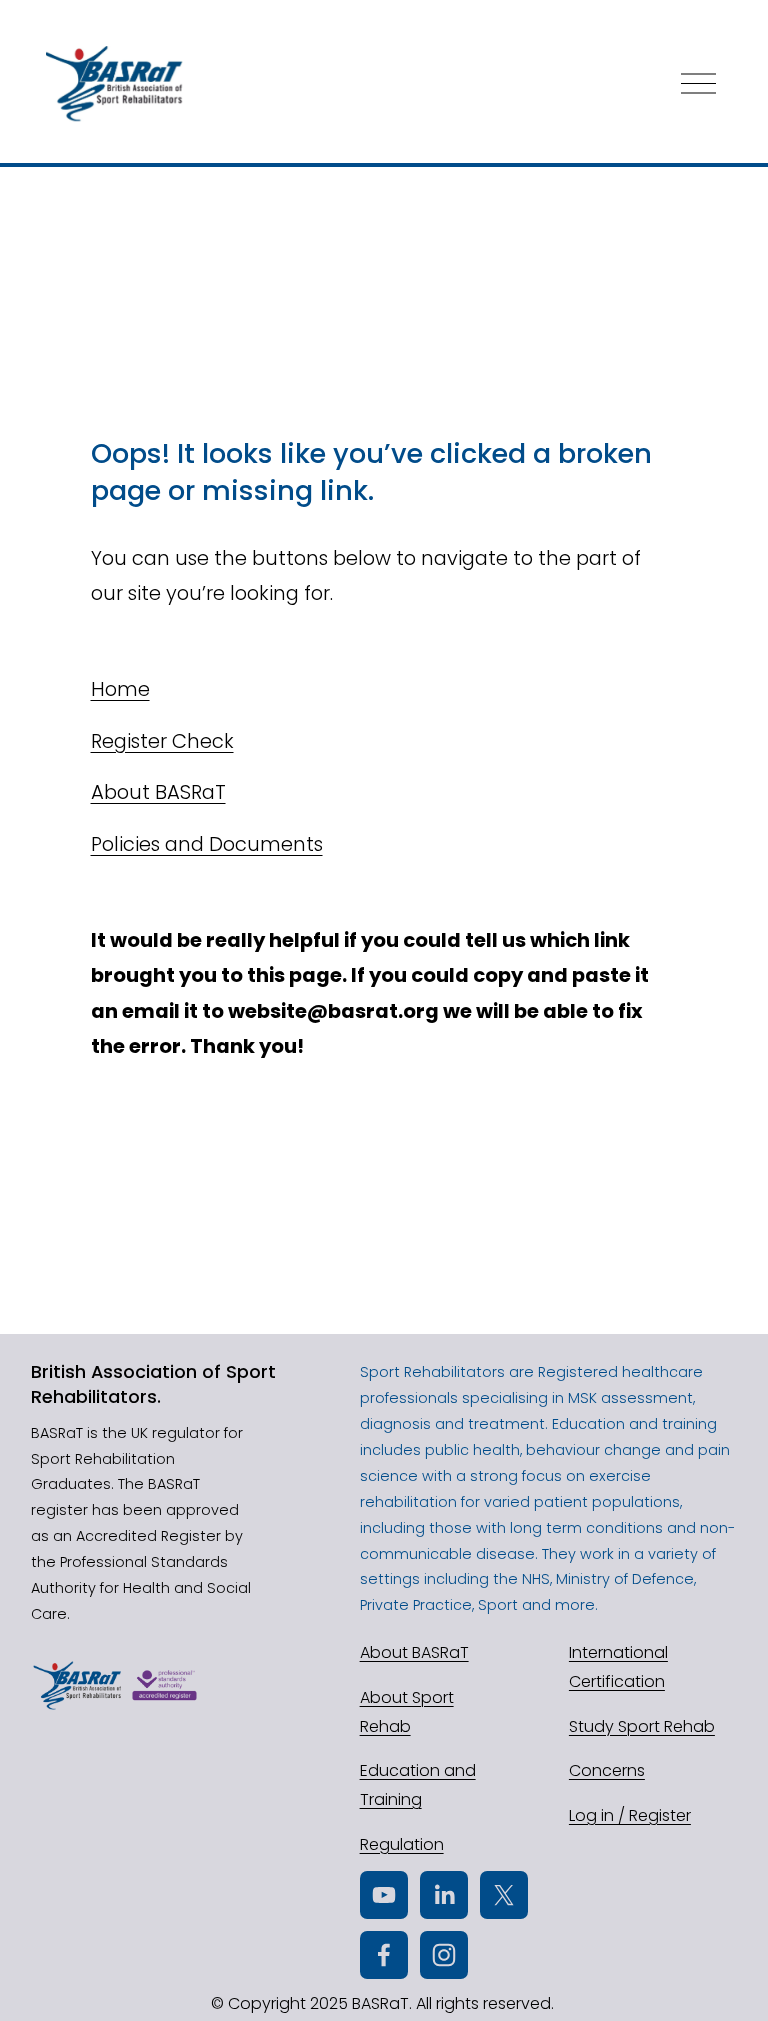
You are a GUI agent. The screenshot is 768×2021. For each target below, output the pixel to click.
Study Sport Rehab (642, 1726)
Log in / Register (630, 1815)
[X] (504, 1895)
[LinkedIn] (444, 1895)
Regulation (402, 1844)
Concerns (607, 1770)
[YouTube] (384, 1895)
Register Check (162, 741)
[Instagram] (444, 1955)
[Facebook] (384, 1955)
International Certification (618, 1667)
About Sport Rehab (407, 1712)
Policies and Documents (207, 844)
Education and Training (418, 1785)
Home (120, 689)
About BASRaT (158, 792)
